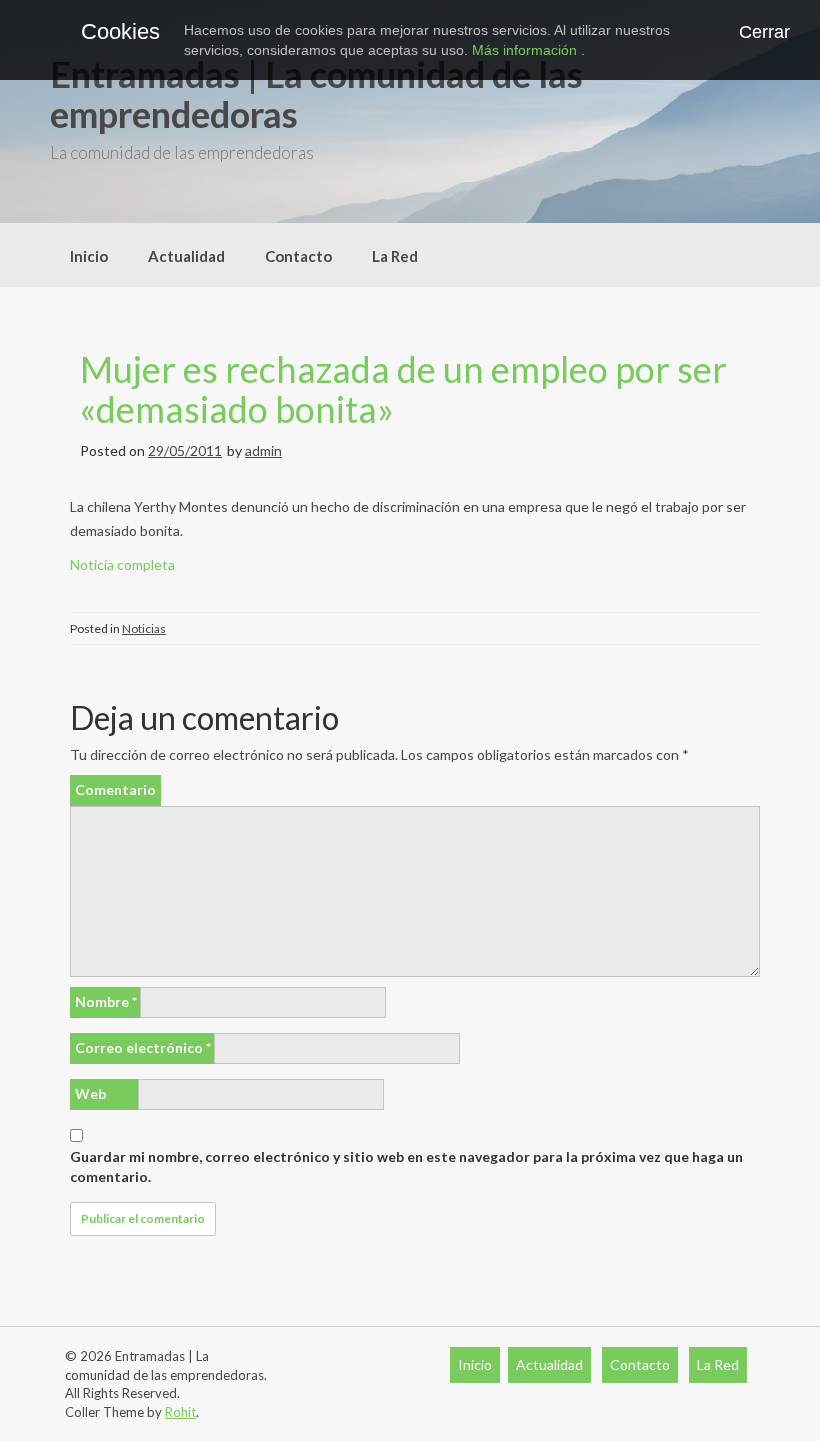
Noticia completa (122, 564)
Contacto (298, 256)
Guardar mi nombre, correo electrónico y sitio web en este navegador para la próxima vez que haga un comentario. (406, 1166)
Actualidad (186, 256)
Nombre (106, 1001)
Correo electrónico (143, 1047)
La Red (395, 256)
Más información (526, 50)
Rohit (180, 1412)
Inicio (89, 256)
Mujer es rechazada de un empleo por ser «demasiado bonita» (403, 389)
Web (90, 1093)
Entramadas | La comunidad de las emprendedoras (316, 94)
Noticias (144, 628)
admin (263, 450)
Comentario (115, 789)
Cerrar (764, 32)
